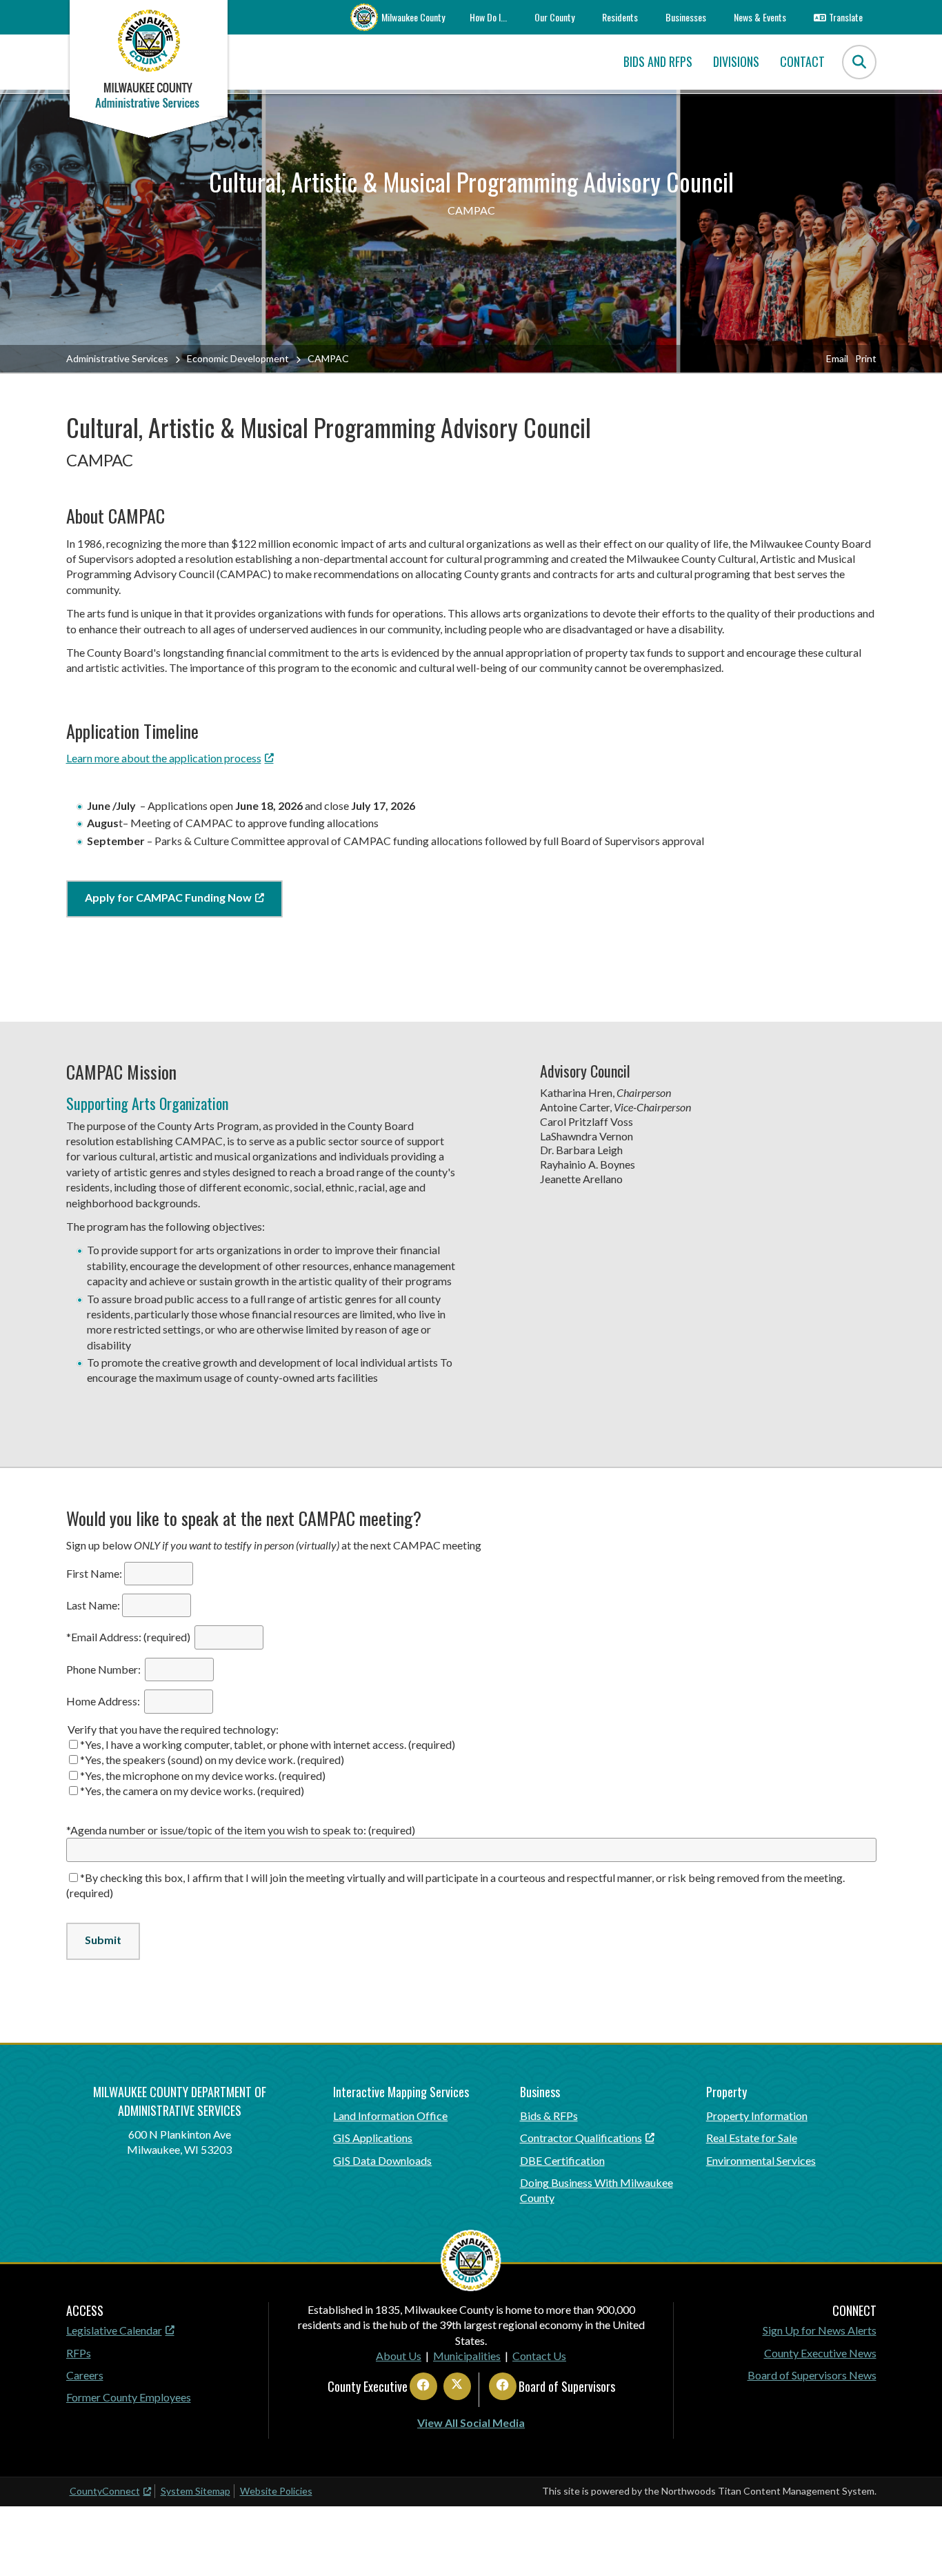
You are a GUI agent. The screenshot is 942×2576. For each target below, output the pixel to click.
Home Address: (104, 1701)
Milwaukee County (413, 17)
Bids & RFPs (549, 2116)
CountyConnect (105, 2491)
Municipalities (467, 2356)
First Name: (94, 1573)
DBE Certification (562, 2160)
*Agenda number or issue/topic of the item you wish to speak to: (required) (242, 1830)
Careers (85, 2375)
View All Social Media (471, 2423)
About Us (399, 2356)
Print (866, 358)
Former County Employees (129, 2397)
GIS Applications (373, 2138)
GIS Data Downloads (382, 2160)
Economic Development (238, 358)
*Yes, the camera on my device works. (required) (192, 1791)
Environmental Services (761, 2160)
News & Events (760, 17)
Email (837, 358)
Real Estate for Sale (752, 2138)
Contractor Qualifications (581, 2138)
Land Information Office (390, 2116)
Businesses (686, 17)
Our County (554, 17)
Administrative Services (117, 358)
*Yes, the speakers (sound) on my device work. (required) (212, 1760)
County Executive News (820, 2353)
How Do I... (488, 17)
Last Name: (93, 1605)
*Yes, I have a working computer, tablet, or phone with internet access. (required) (268, 1744)
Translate (846, 17)
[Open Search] (859, 62)
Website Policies (276, 2491)
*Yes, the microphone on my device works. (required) (203, 1775)
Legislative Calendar (114, 2330)
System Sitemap (196, 2491)
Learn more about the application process (164, 758)
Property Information (757, 2116)
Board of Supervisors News (812, 2375)
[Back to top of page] (913, 2544)
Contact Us (539, 2356)
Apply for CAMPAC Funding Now (168, 897)
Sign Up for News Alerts (820, 2330)
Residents (620, 17)
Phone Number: (104, 1669)
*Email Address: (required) (129, 1637)
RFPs (79, 2353)
